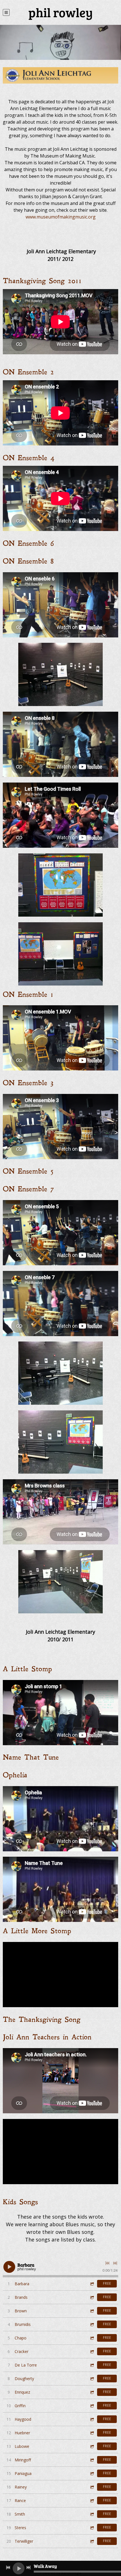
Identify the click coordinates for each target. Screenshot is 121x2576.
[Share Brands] (92, 2297)
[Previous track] (107, 2263)
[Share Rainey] (92, 2487)
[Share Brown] (92, 2311)
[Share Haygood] (92, 2419)
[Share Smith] (92, 2514)
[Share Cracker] (92, 2351)
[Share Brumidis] (92, 2324)
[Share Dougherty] (92, 2379)
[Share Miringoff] (92, 2460)
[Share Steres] (92, 2528)
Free (107, 2283)
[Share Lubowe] (92, 2446)
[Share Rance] (92, 2500)
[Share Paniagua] (92, 2473)
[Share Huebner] (92, 2433)
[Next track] (115, 2263)
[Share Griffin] (92, 2406)
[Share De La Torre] (92, 2365)
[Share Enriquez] (92, 2392)
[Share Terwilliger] (92, 2541)
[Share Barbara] (92, 2284)
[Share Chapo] (92, 2338)
